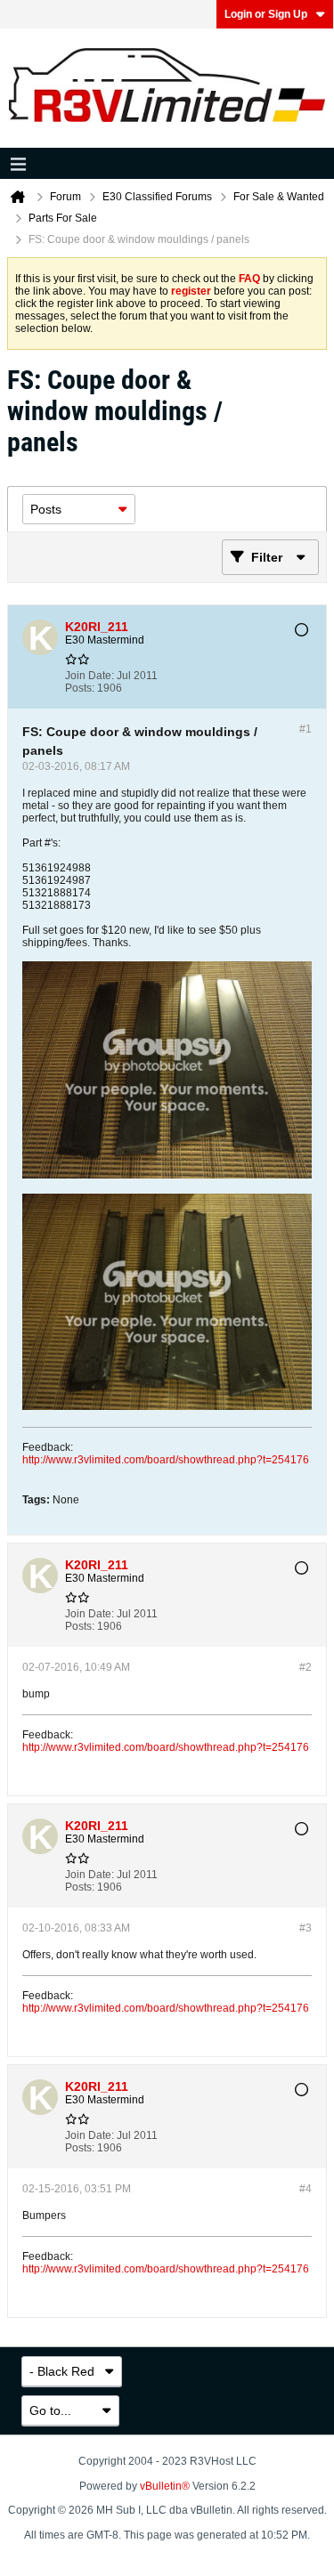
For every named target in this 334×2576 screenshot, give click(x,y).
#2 (305, 1667)
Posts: (80, 688)
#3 (305, 1928)
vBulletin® (165, 2486)
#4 (305, 2189)
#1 (305, 729)
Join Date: (90, 676)
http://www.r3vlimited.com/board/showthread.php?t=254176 (166, 1460)
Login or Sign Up (266, 14)
